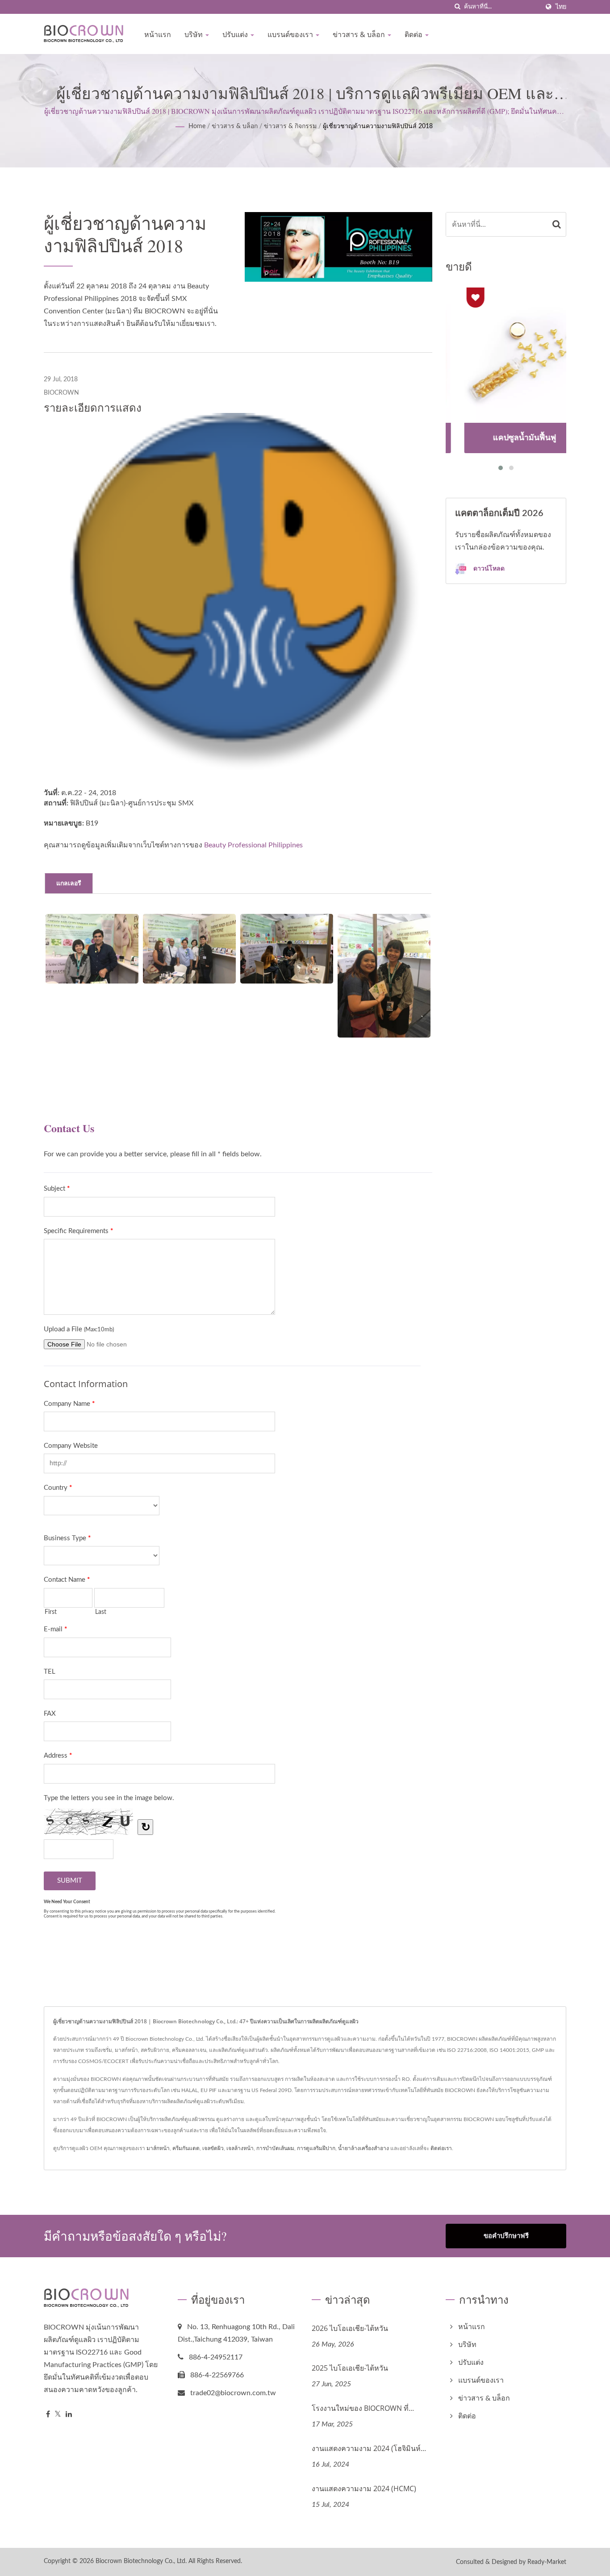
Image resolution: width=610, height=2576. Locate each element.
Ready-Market (547, 2562)
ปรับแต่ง (236, 34)
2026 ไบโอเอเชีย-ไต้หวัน (350, 2328)
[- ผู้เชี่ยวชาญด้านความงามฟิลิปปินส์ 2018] (92, 949)
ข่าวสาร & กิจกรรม (290, 126)
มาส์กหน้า (158, 2148)
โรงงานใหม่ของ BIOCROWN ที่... (363, 2408)
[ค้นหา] (457, 7)
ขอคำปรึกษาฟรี (506, 2236)
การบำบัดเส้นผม (275, 2148)
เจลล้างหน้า (240, 2148)
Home (197, 126)
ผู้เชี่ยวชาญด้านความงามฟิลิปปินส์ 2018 (378, 126)
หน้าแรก (158, 34)
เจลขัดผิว (213, 2148)
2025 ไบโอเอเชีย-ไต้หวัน (350, 2368)
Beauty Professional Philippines (253, 845)
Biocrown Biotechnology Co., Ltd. (141, 2561)
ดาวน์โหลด (488, 569)
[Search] (557, 224)
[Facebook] (48, 2415)
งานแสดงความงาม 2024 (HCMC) (364, 2488)
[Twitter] (58, 2415)
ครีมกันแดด (186, 2148)
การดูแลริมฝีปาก (316, 2148)
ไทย (561, 7)
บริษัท (194, 34)
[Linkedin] (69, 2415)
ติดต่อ (414, 34)
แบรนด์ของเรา (291, 34)
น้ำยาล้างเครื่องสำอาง (363, 2148)
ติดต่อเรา (441, 2148)
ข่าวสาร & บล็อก (360, 34)
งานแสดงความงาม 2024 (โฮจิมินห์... (369, 2448)
